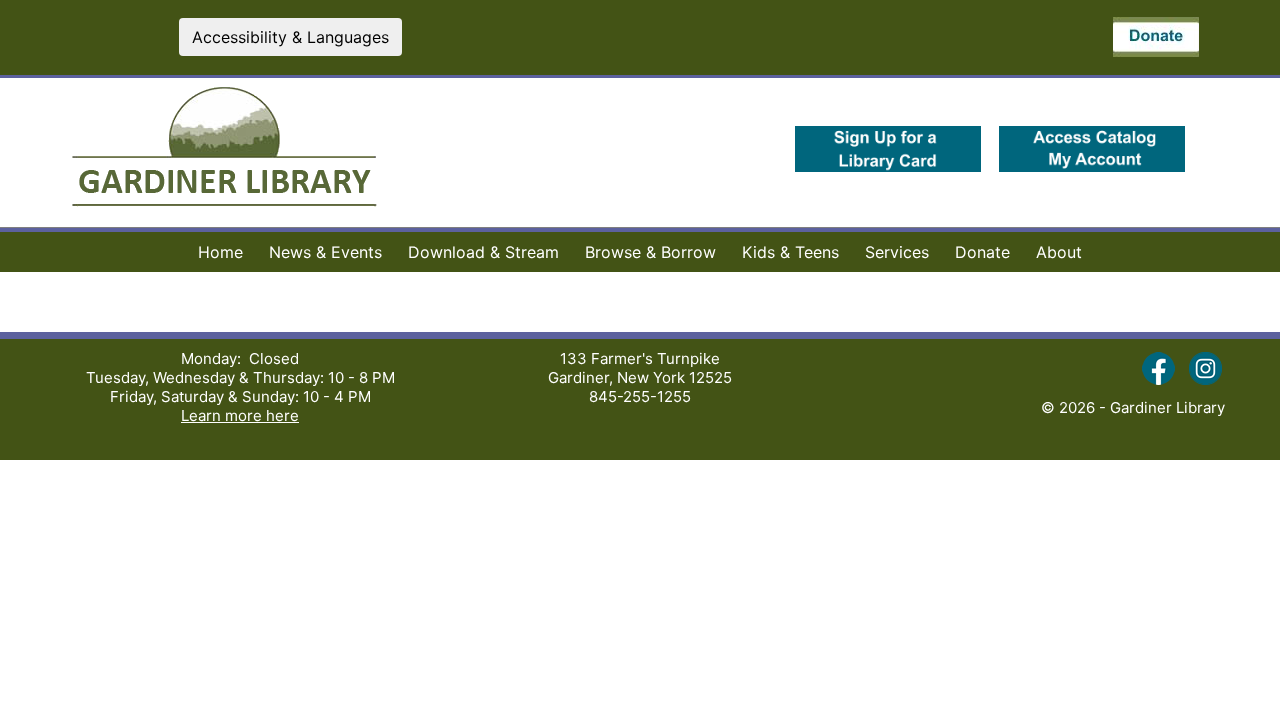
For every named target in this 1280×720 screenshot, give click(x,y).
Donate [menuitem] (982, 252)
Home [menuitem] (220, 252)
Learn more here (240, 415)
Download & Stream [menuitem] (483, 252)
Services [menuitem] (897, 252)
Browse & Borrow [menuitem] (650, 252)
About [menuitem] (1059, 252)
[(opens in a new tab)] (888, 169)
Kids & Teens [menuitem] (790, 252)
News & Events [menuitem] (325, 252)
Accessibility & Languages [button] (290, 37)
